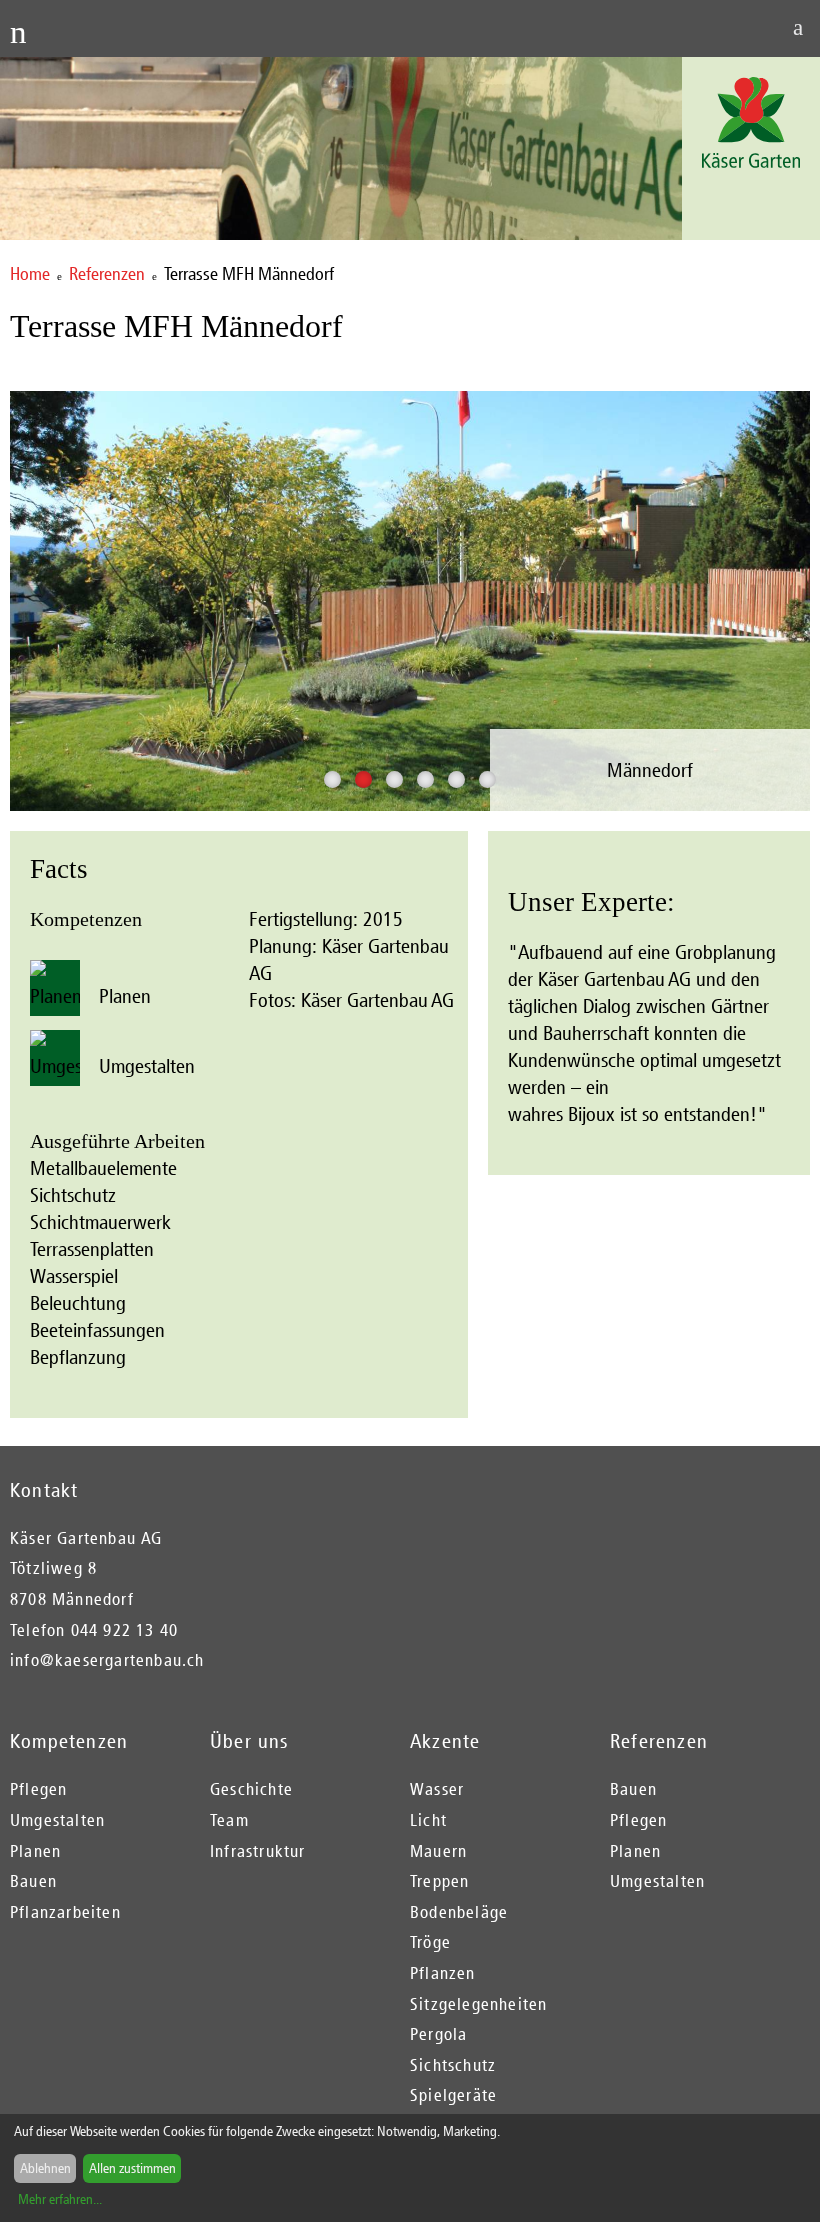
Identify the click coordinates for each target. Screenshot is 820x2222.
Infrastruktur (258, 1851)
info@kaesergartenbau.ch (107, 1660)
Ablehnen (45, 2168)
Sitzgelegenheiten (478, 2004)
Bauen (33, 1881)
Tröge (430, 1942)
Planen (122, 996)
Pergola (438, 2034)
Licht (428, 1820)
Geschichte (251, 1789)
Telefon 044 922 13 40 (94, 1630)
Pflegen (38, 1789)
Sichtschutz (453, 2065)
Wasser (437, 1789)
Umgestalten (144, 1066)
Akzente (445, 1741)
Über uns (249, 1741)
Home (30, 274)
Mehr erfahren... (60, 2199)
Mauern (438, 1851)
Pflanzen (443, 1973)
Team (229, 1820)
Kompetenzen (69, 1741)
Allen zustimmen (132, 2168)
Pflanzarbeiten (65, 1912)
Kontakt (44, 1490)
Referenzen (107, 274)
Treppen (439, 1881)
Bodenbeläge (459, 1912)
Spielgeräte (453, 2095)
